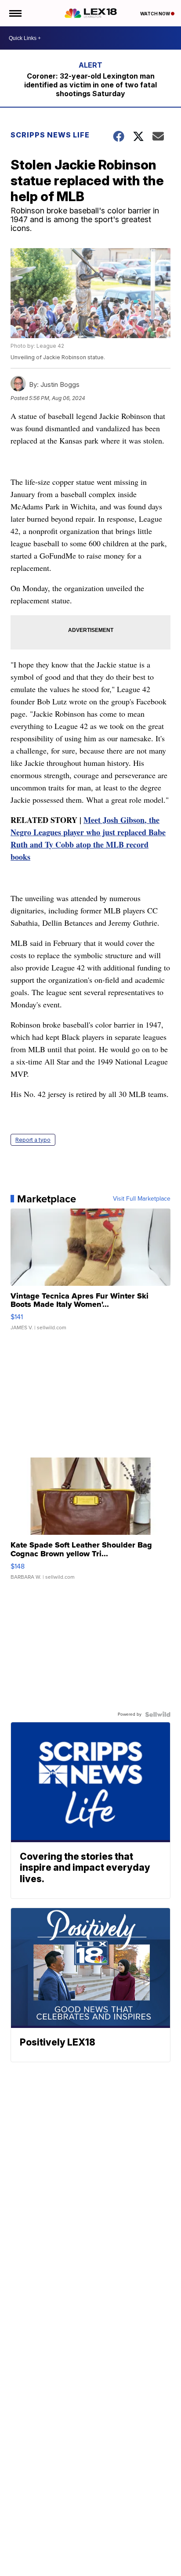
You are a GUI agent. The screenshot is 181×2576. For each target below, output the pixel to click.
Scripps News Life (50, 135)
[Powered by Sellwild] (158, 1714)
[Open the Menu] (15, 13)
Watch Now (156, 14)
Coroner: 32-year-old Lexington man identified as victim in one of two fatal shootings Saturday (90, 85)
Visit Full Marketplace (142, 1199)
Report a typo (33, 1140)
